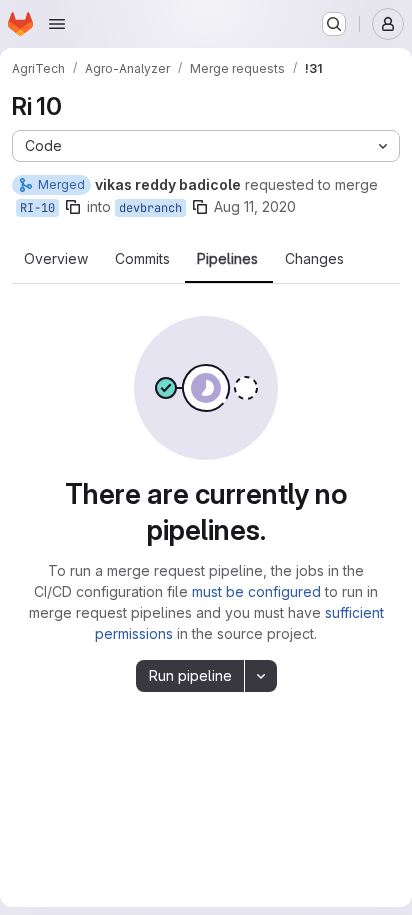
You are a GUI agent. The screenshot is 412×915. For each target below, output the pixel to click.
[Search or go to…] (334, 24)
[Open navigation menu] (57, 24)
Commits (142, 259)
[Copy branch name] (73, 207)
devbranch (150, 208)
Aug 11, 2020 (255, 206)
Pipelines (227, 259)
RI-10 (37, 208)
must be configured (256, 591)
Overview (56, 259)
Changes (314, 259)
